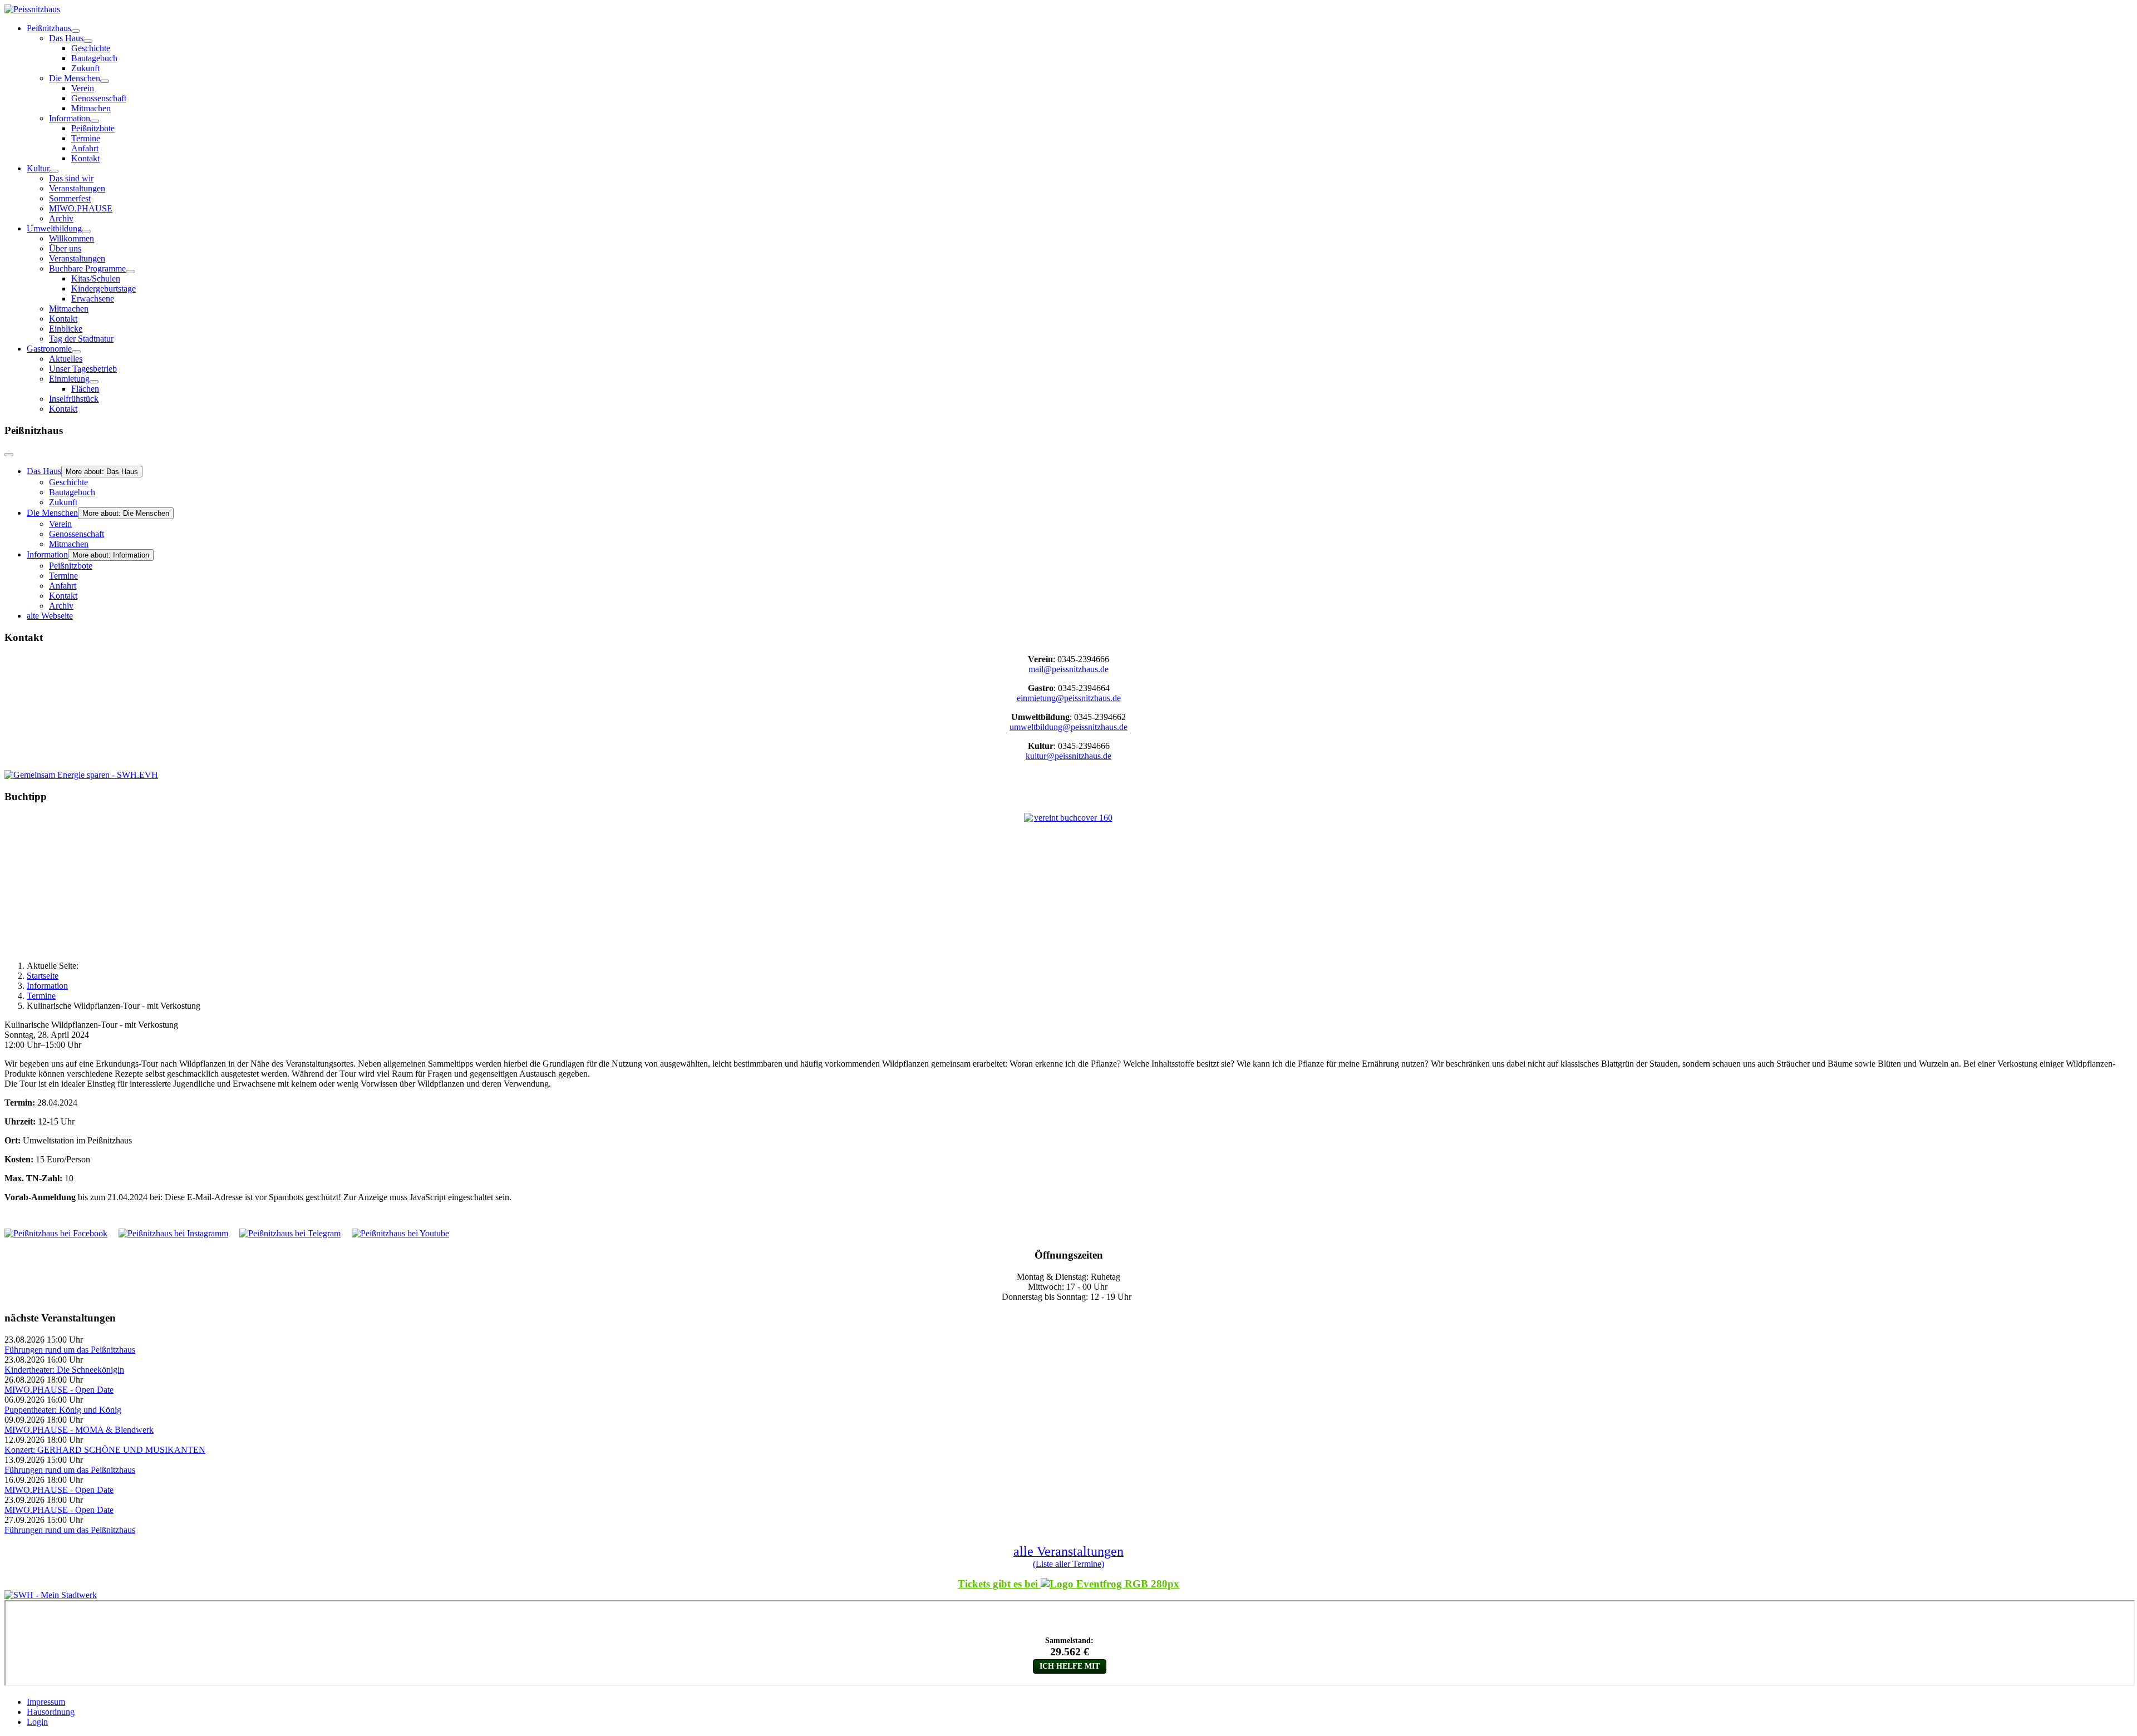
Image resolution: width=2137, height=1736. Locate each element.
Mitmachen (91, 108)
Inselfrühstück (74, 399)
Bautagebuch (94, 58)
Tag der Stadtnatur (81, 339)
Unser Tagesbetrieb (83, 369)
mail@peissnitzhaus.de (1068, 669)
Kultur (38, 168)
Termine (86, 138)
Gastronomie (49, 349)
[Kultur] (54, 171)
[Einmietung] (94, 382)
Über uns (65, 248)
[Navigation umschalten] (9, 455)
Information (70, 118)
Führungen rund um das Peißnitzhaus (70, 1350)
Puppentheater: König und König (63, 1410)
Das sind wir (71, 178)
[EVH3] (81, 775)
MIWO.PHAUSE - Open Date (59, 1390)
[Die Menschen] (105, 81)
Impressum (46, 1702)
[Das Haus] (88, 41)
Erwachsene (93, 299)
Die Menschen (75, 78)
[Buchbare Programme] (130, 272)
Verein (83, 88)
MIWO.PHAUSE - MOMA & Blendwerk (79, 1430)
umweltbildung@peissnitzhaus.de (1068, 727)
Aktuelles (66, 359)
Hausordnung (51, 1712)
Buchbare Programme (87, 268)
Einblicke (66, 329)
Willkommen (72, 238)
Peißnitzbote (93, 128)
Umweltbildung (54, 228)
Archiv (61, 218)
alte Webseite (50, 616)
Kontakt (85, 158)
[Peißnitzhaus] (76, 31)
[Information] (95, 121)
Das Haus (66, 38)
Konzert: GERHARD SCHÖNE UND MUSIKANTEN (105, 1450)
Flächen (85, 389)
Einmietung (69, 379)
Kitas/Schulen (96, 278)
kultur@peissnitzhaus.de (1068, 756)
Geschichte (91, 48)
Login (37, 1722)
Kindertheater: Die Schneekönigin (64, 1370)
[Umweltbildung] (86, 231)
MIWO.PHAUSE (81, 208)
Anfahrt (85, 148)
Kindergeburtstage (104, 288)
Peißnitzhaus (49, 28)
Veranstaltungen (77, 188)
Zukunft (85, 68)
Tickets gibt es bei (999, 1584)
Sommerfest (70, 198)
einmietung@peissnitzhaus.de (1069, 698)
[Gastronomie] (76, 352)
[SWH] (51, 1595)
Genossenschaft (99, 98)
